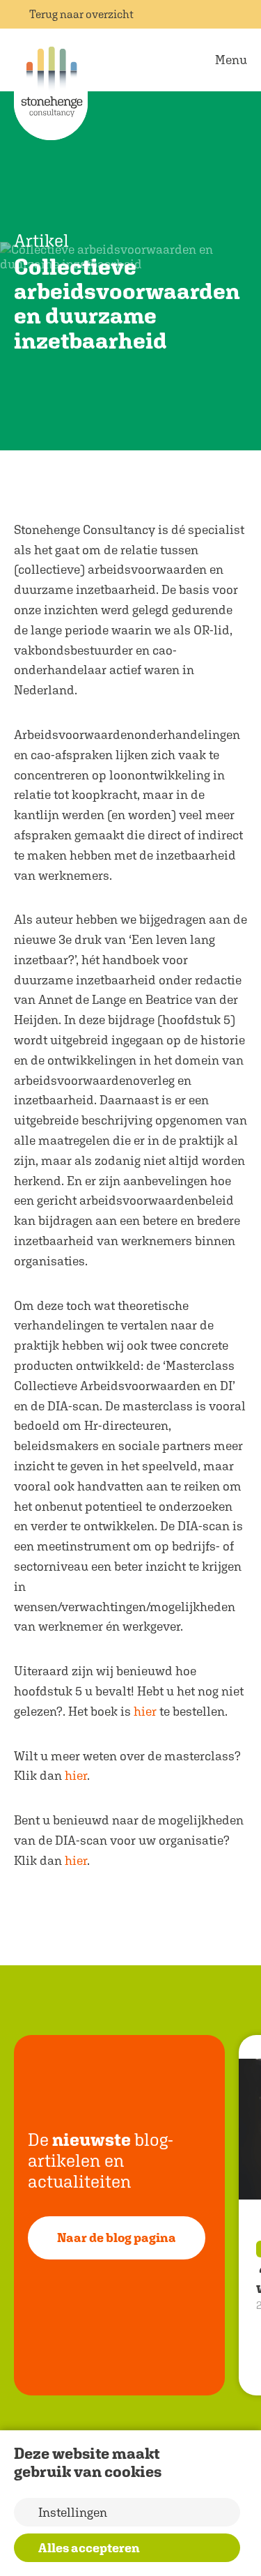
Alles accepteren (89, 2548)
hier (145, 1711)
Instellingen (73, 2512)
